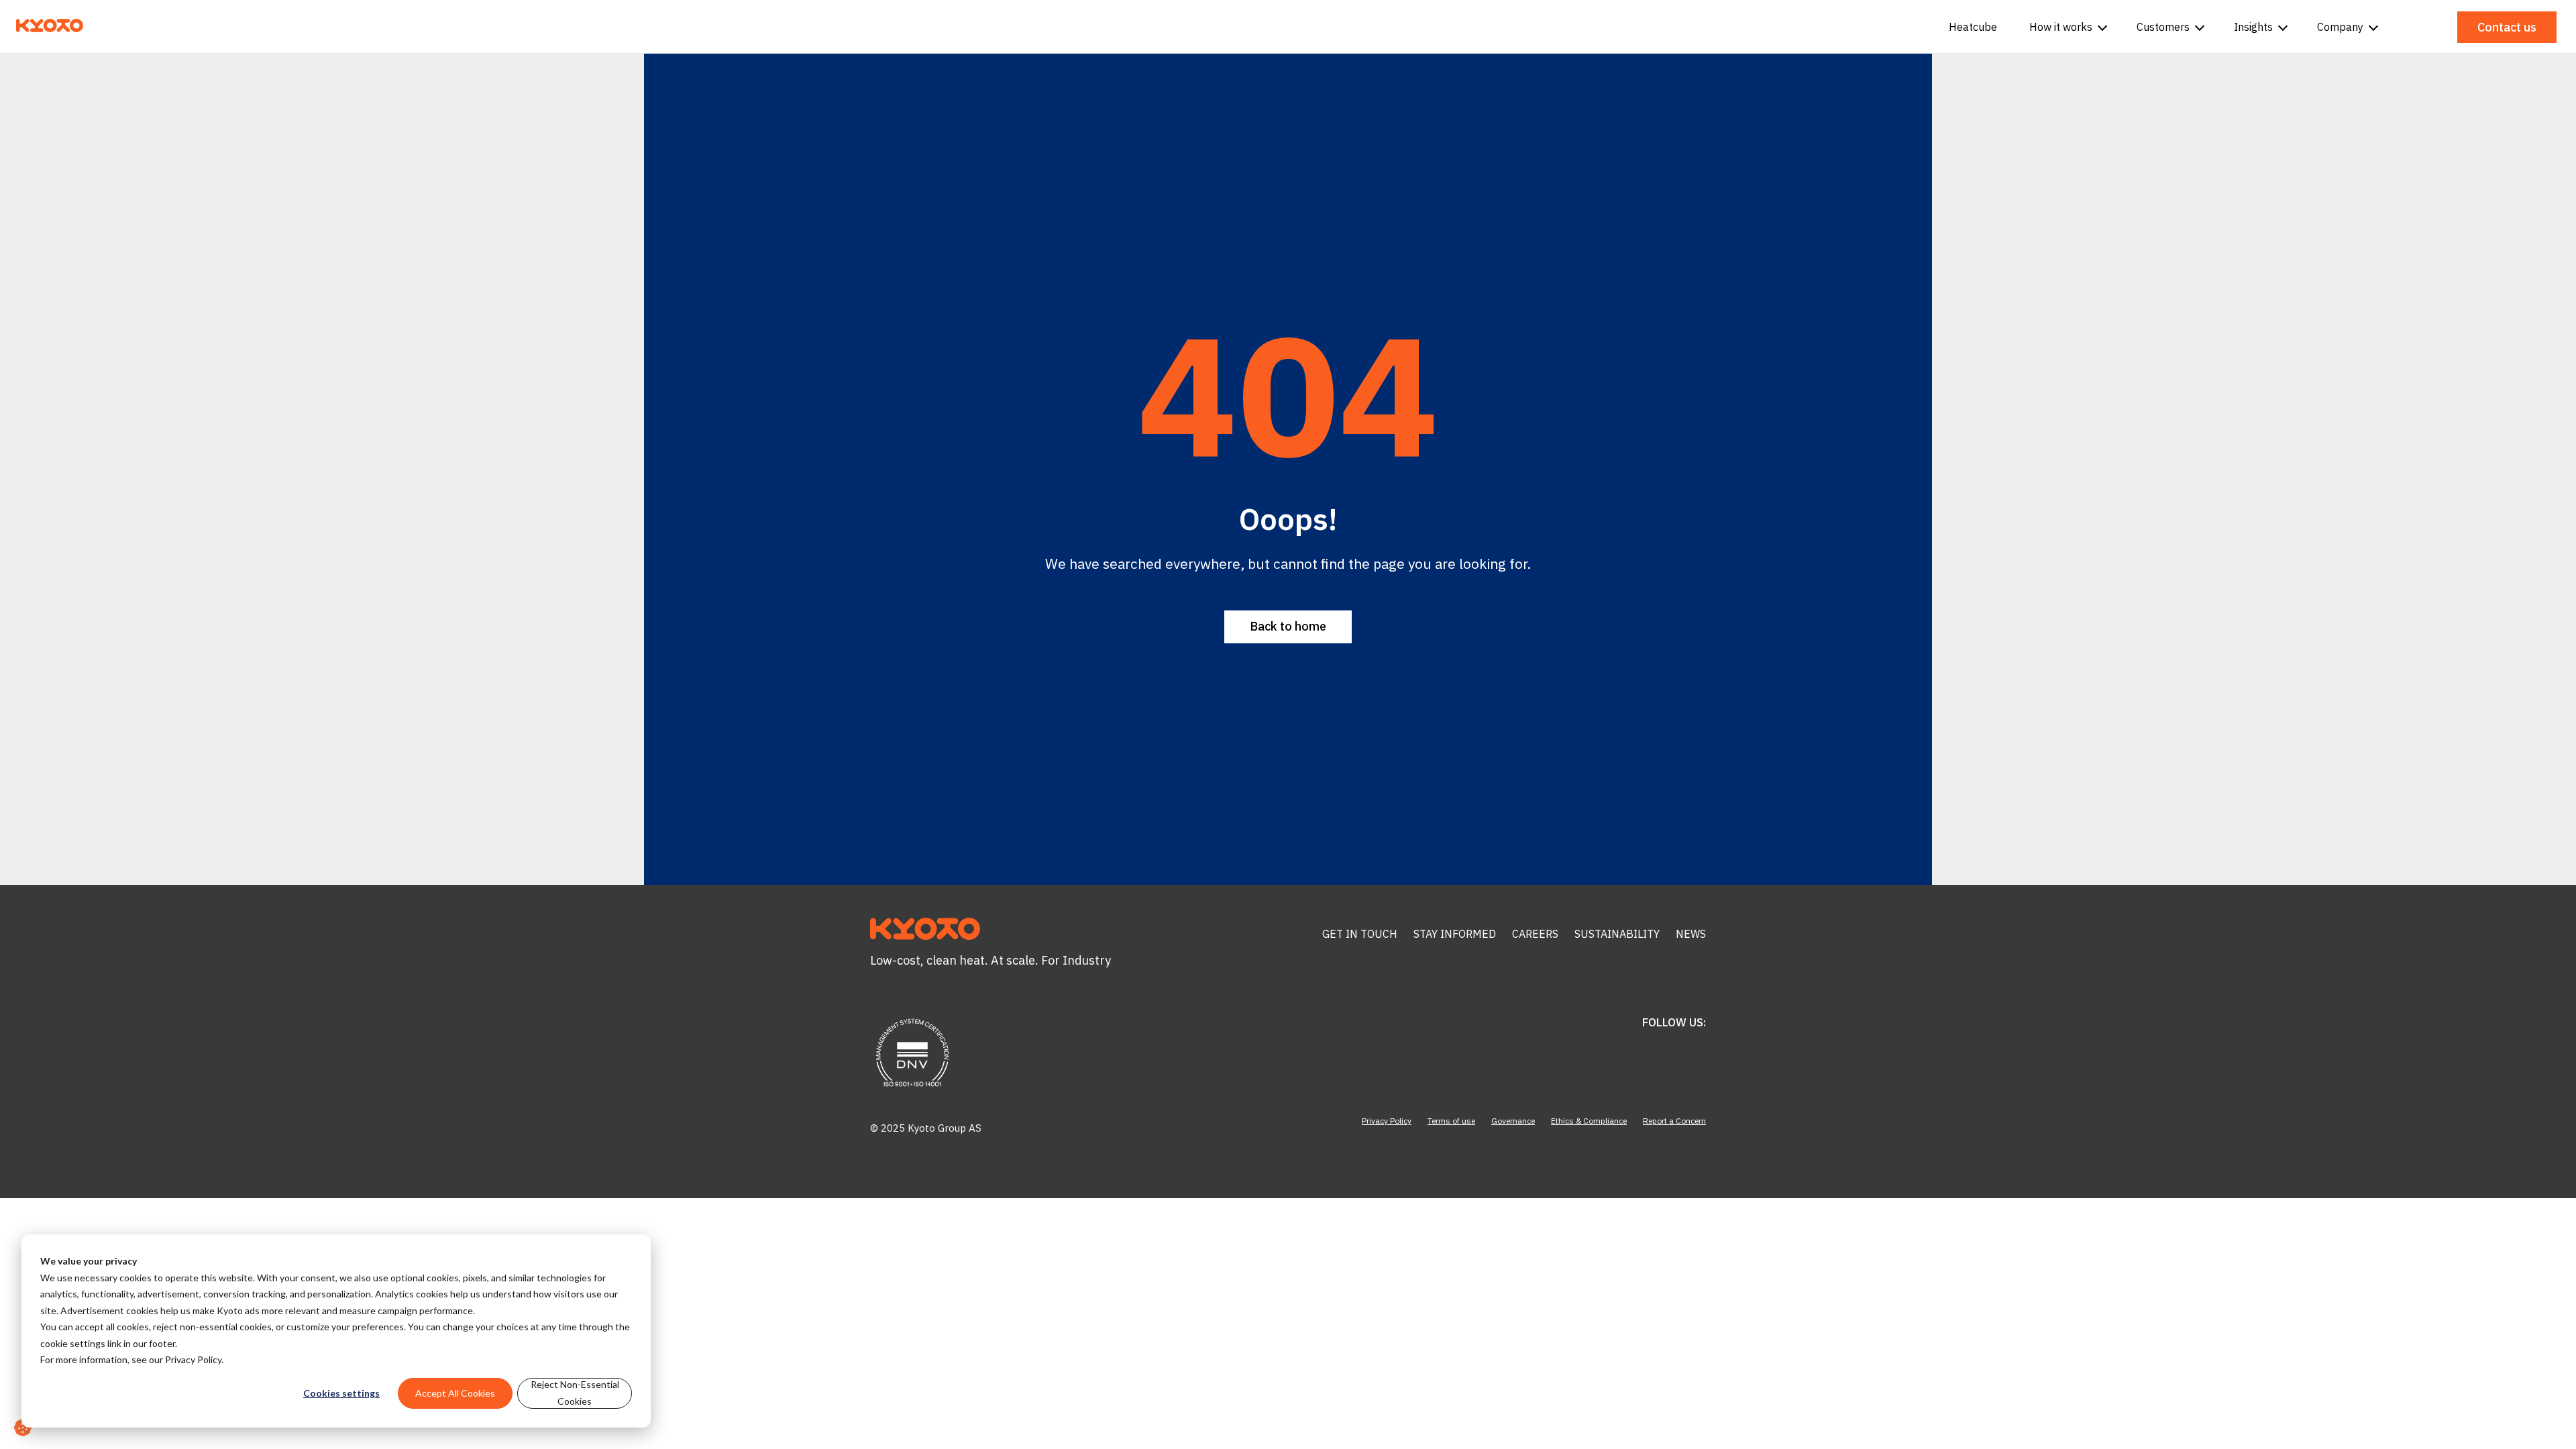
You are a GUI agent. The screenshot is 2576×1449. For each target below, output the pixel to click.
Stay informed (1455, 934)
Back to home (1288, 626)
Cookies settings (341, 1393)
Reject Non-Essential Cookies (575, 1393)
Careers (1535, 934)
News (1691, 934)
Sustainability (1617, 934)
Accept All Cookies (455, 1393)
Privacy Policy (193, 1359)
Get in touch (1360, 934)
